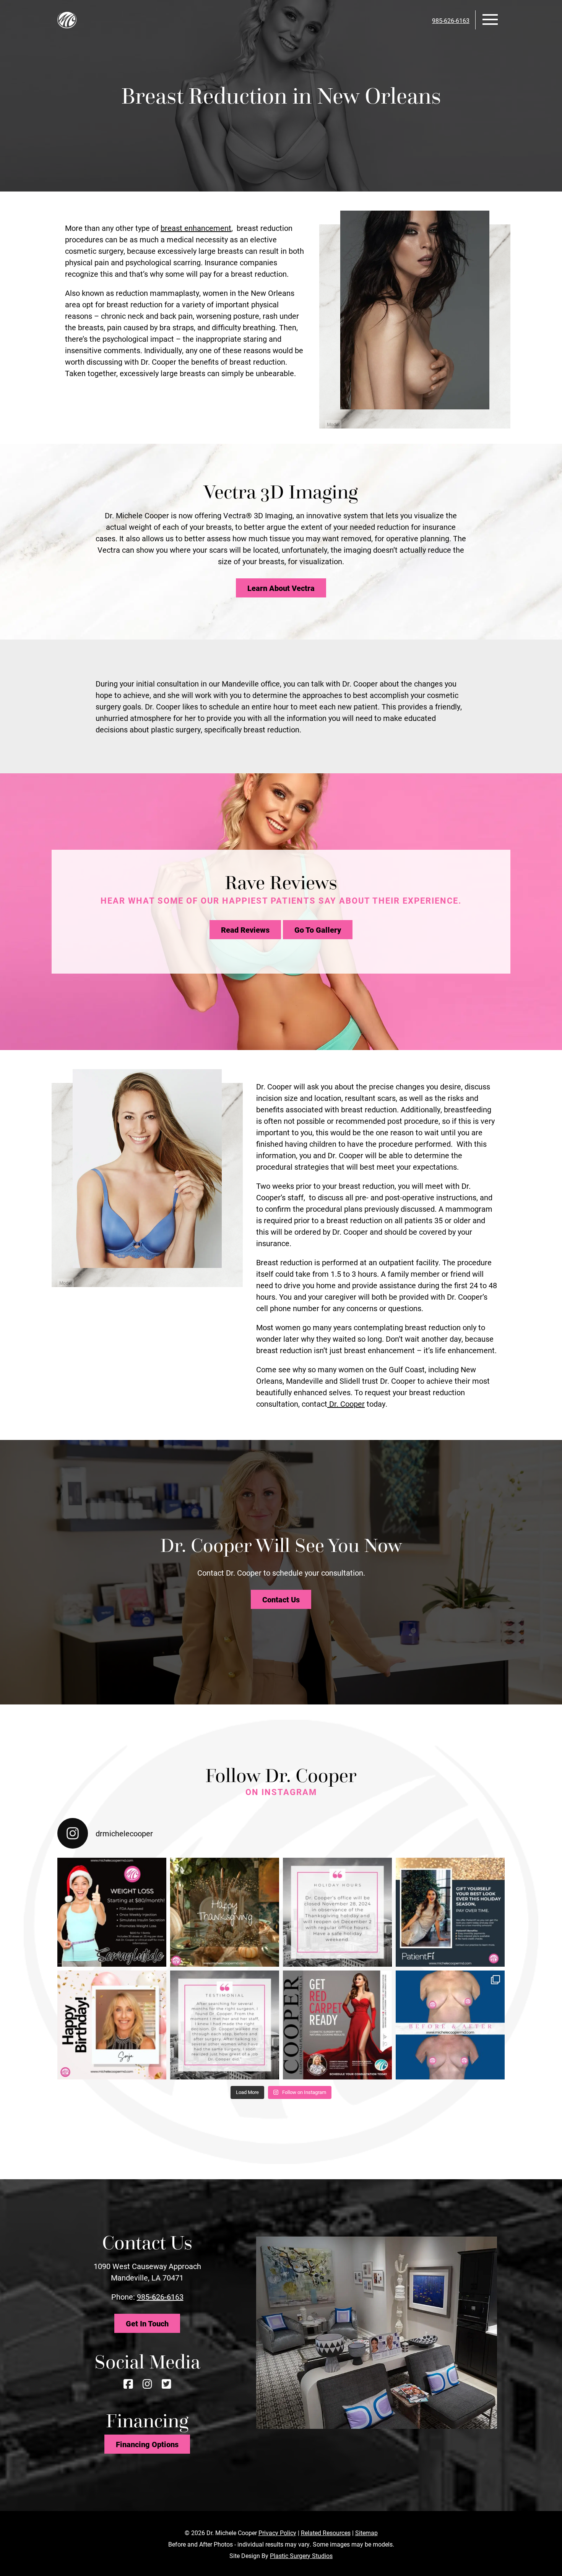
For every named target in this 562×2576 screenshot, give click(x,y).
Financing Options (147, 2444)
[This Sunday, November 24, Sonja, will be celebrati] (112, 2025)
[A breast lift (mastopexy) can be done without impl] (450, 2025)
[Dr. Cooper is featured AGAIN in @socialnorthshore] (337, 2025)
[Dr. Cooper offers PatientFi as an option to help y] (450, 1912)
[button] (490, 19)
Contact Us (281, 1599)
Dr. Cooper (346, 1404)
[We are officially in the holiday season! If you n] (112, 1912)
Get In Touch (147, 2323)
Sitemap (366, 2533)
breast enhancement (196, 228)
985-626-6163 (160, 2297)
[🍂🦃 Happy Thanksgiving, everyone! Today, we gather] (225, 1912)
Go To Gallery (318, 930)
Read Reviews (245, 930)
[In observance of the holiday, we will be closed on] (337, 1912)
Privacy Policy (277, 2533)
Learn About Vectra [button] (281, 588)
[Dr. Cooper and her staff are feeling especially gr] (225, 2025)
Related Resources (326, 2533)
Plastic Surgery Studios (301, 2556)
